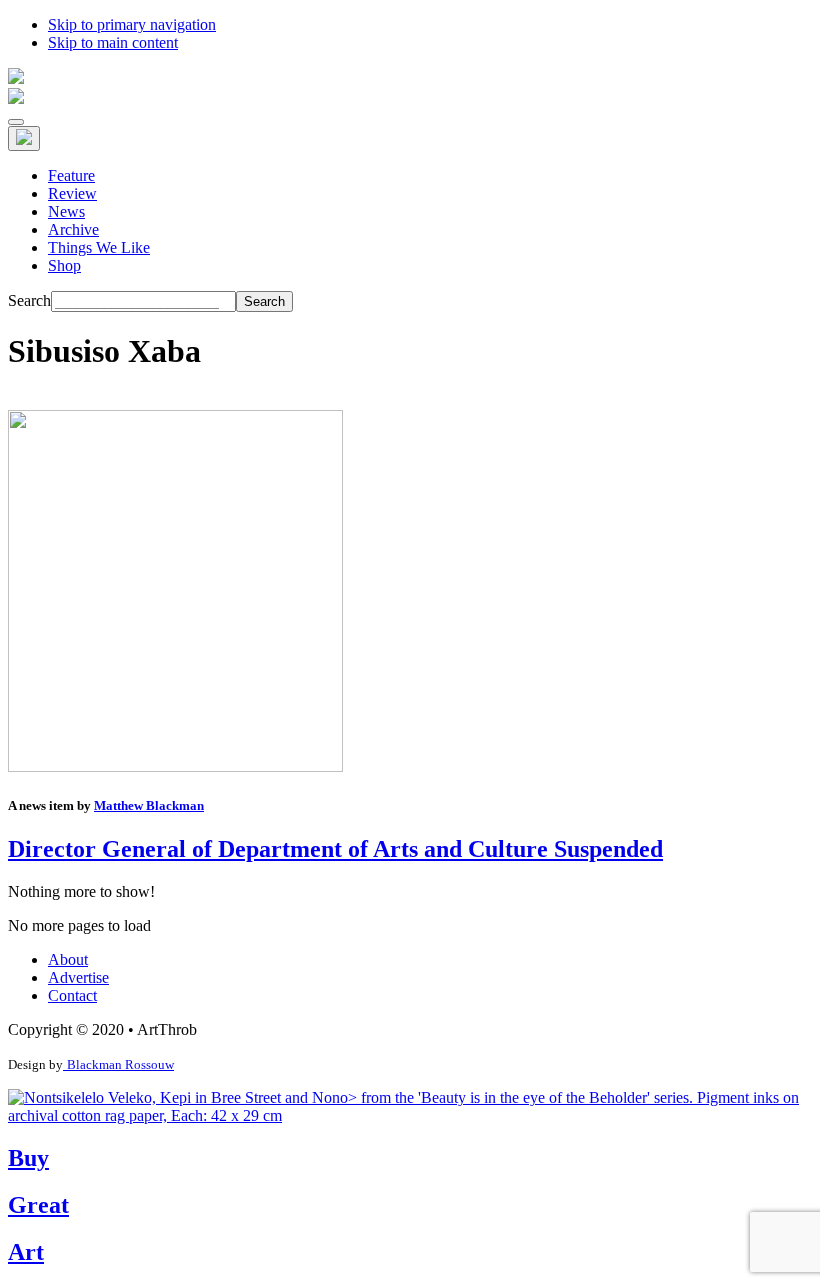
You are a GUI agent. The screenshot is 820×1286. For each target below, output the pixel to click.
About (68, 959)
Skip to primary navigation (132, 24)
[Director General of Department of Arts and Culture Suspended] (175, 766)
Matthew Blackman (149, 805)
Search (29, 300)
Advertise (78, 977)
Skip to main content (113, 42)
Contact (72, 995)
